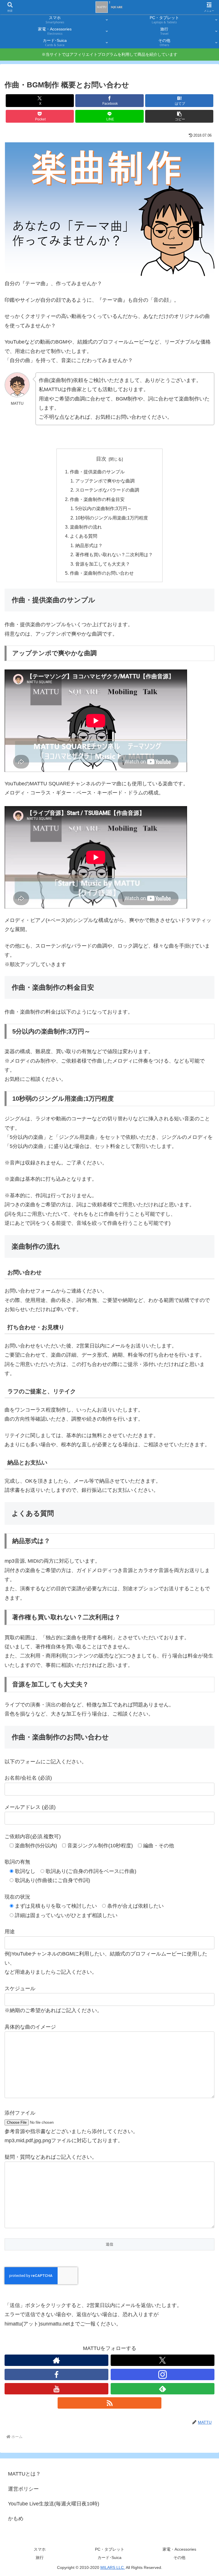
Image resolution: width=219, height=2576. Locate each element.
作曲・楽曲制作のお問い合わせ (102, 573)
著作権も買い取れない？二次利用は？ (114, 554)
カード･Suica (109, 2557)
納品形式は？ (89, 545)
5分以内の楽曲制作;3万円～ (104, 508)
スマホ (40, 2549)
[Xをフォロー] (163, 2360)
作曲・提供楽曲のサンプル (97, 472)
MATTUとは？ (24, 2474)
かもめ (16, 2519)
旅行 (40, 2557)
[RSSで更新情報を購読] (109, 2403)
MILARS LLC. (113, 2567)
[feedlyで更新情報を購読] (163, 2389)
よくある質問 (84, 536)
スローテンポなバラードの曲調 (107, 490)
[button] (179, 116)
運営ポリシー (23, 2489)
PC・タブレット (110, 2549)
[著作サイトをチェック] (56, 2360)
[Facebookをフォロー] (56, 2374)
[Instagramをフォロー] (163, 2374)
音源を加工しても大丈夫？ (103, 564)
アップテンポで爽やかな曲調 (105, 481)
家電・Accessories (179, 2549)
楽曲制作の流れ (86, 527)
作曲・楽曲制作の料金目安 (97, 499)
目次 (101, 459)
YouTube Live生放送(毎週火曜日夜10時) (54, 2504)
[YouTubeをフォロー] (56, 2389)
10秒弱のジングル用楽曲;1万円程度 (112, 518)
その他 (179, 2557)
